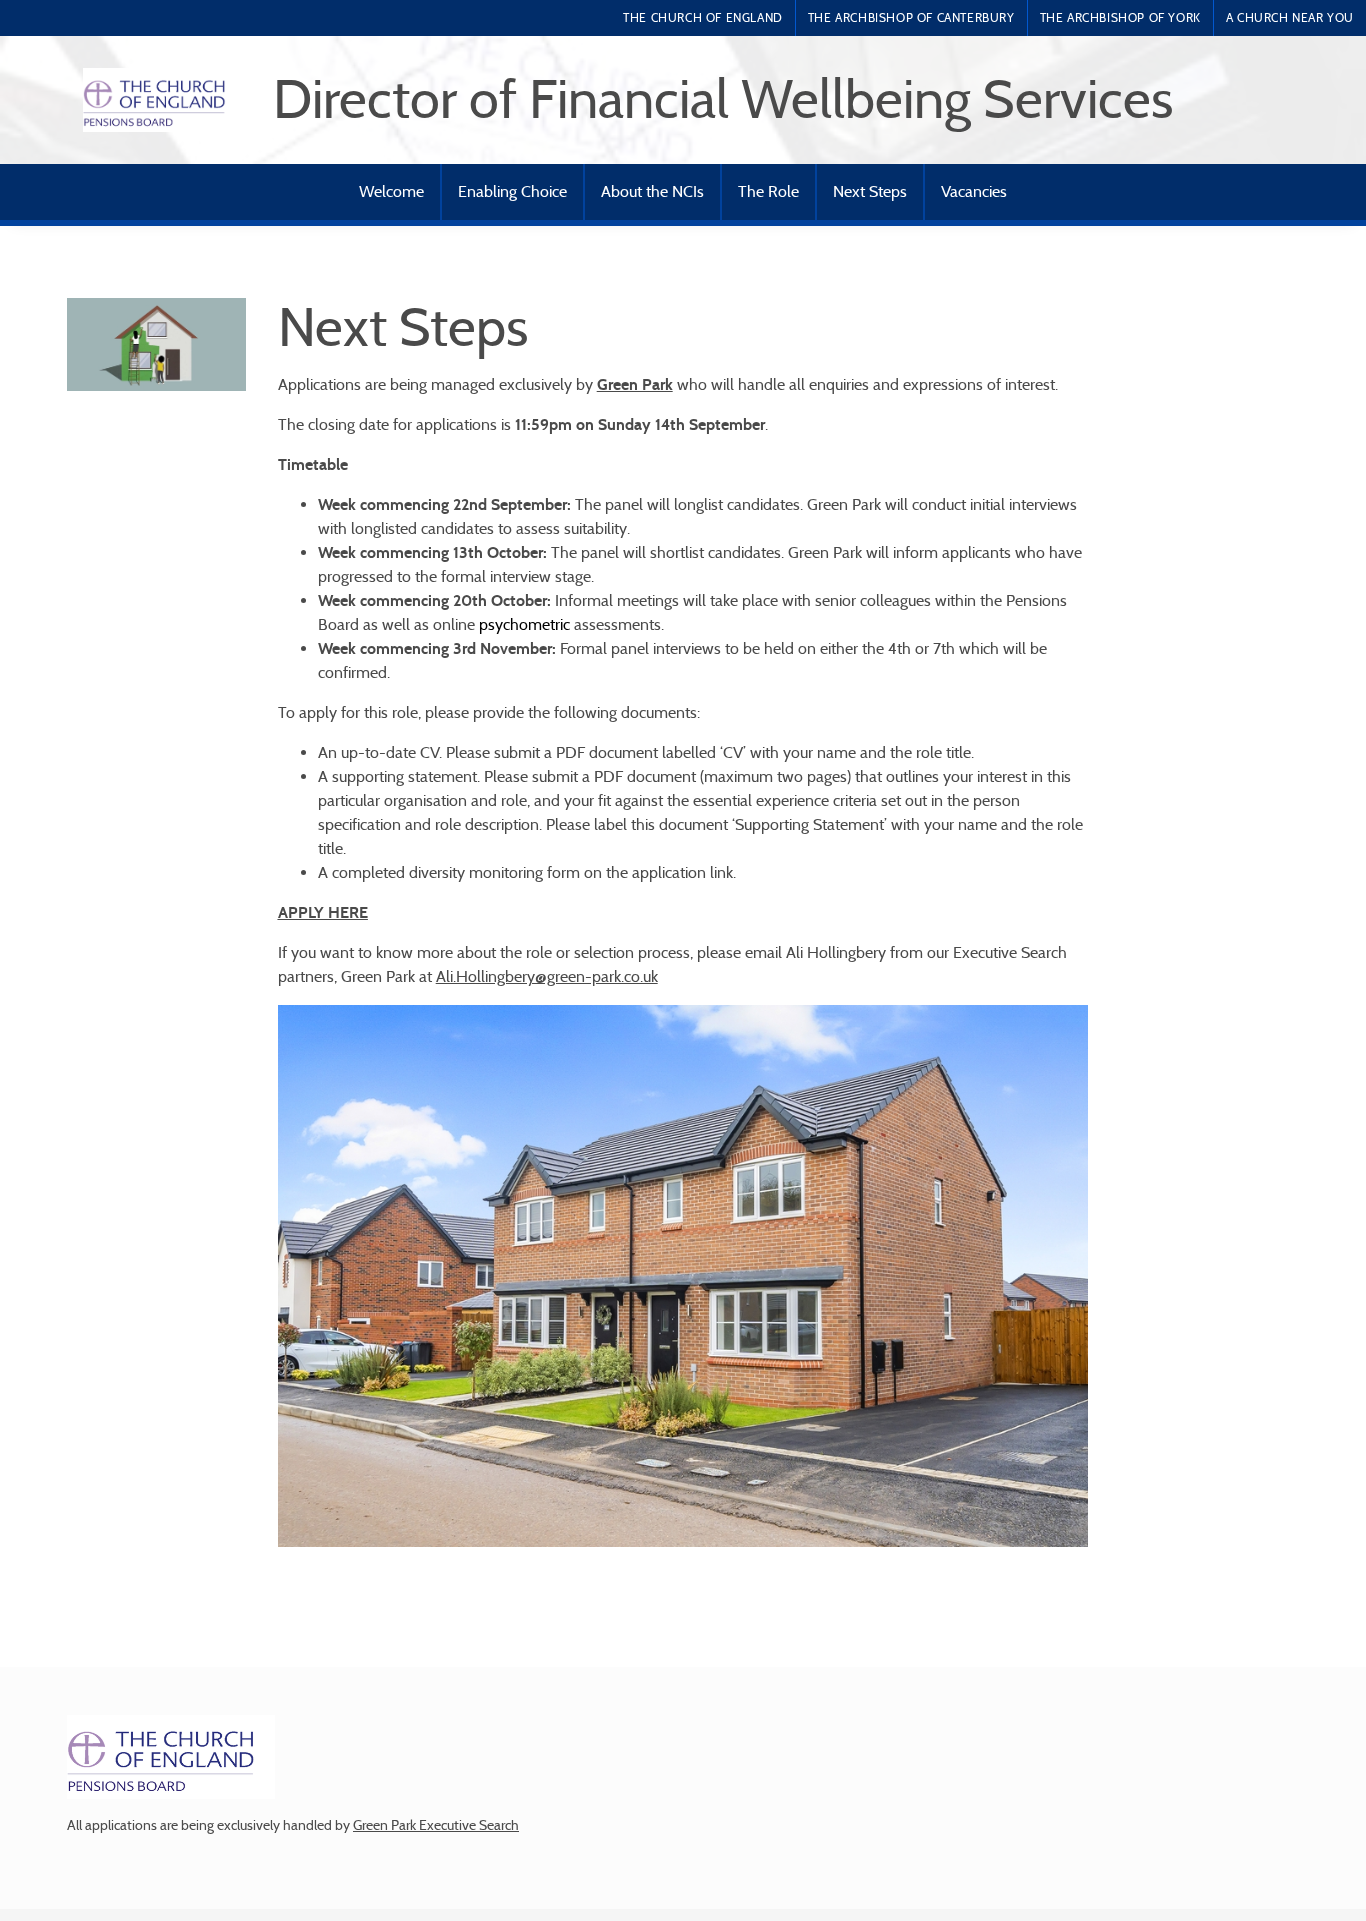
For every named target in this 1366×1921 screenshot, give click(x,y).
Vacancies (974, 191)
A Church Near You (1290, 17)
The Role (768, 191)
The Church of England (703, 17)
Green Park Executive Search (436, 1825)
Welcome (391, 191)
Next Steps (870, 191)
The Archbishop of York (1120, 17)
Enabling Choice (512, 191)
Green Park (635, 384)
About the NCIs (652, 191)
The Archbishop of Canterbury (911, 17)
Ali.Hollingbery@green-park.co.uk (547, 976)
